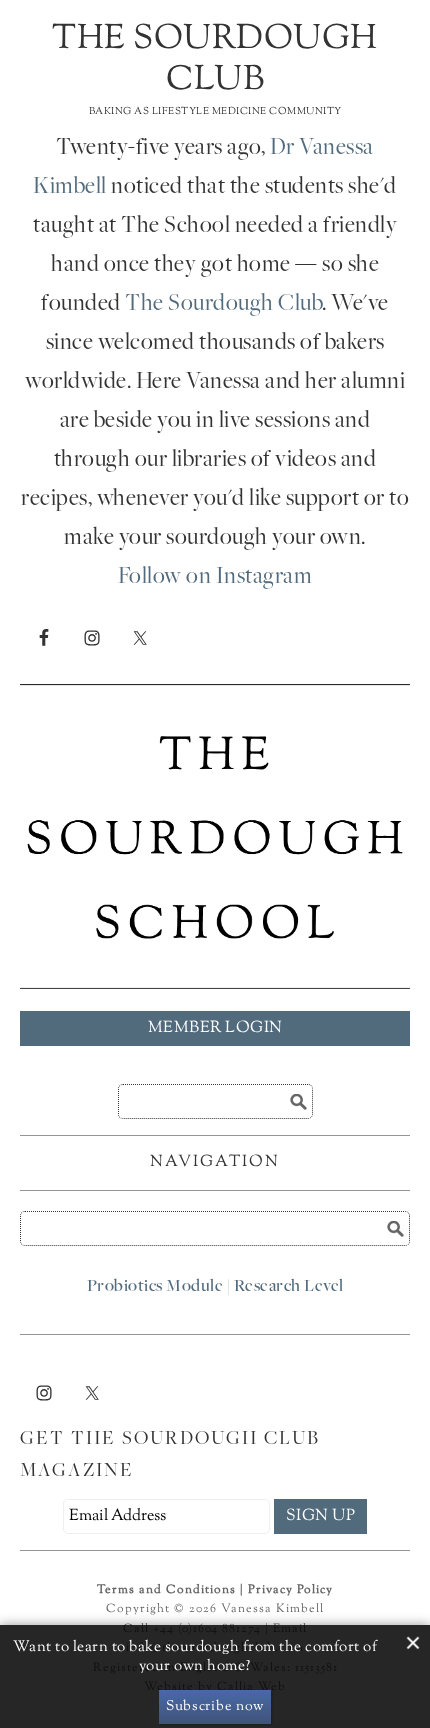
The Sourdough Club (215, 60)
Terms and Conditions (166, 1590)
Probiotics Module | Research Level (215, 1287)
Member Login (215, 1028)
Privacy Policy (290, 1590)
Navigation (215, 1162)
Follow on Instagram (215, 578)
